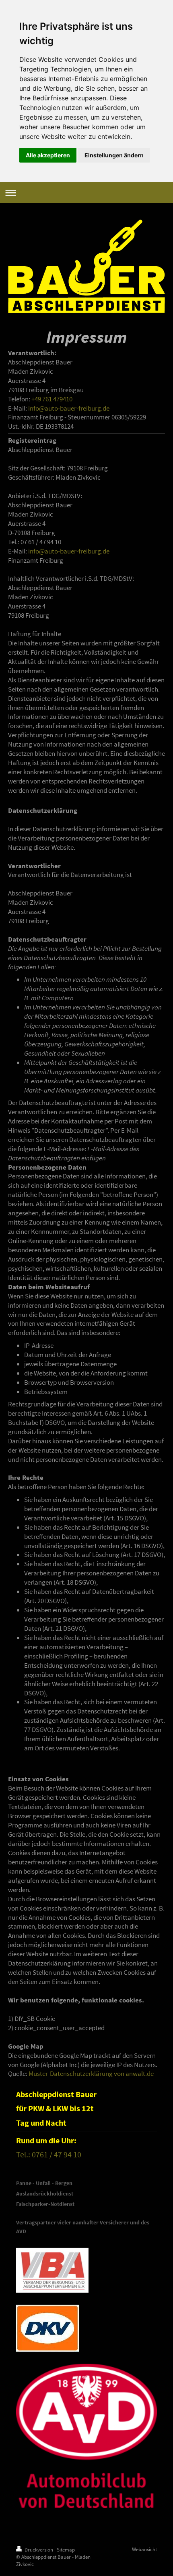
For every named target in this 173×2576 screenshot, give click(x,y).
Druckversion (39, 2550)
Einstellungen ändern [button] (114, 155)
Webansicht (144, 2549)
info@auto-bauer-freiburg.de (69, 408)
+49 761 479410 (52, 399)
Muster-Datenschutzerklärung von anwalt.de (91, 2073)
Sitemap (66, 2550)
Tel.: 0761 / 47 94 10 (49, 2154)
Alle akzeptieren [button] (48, 155)
